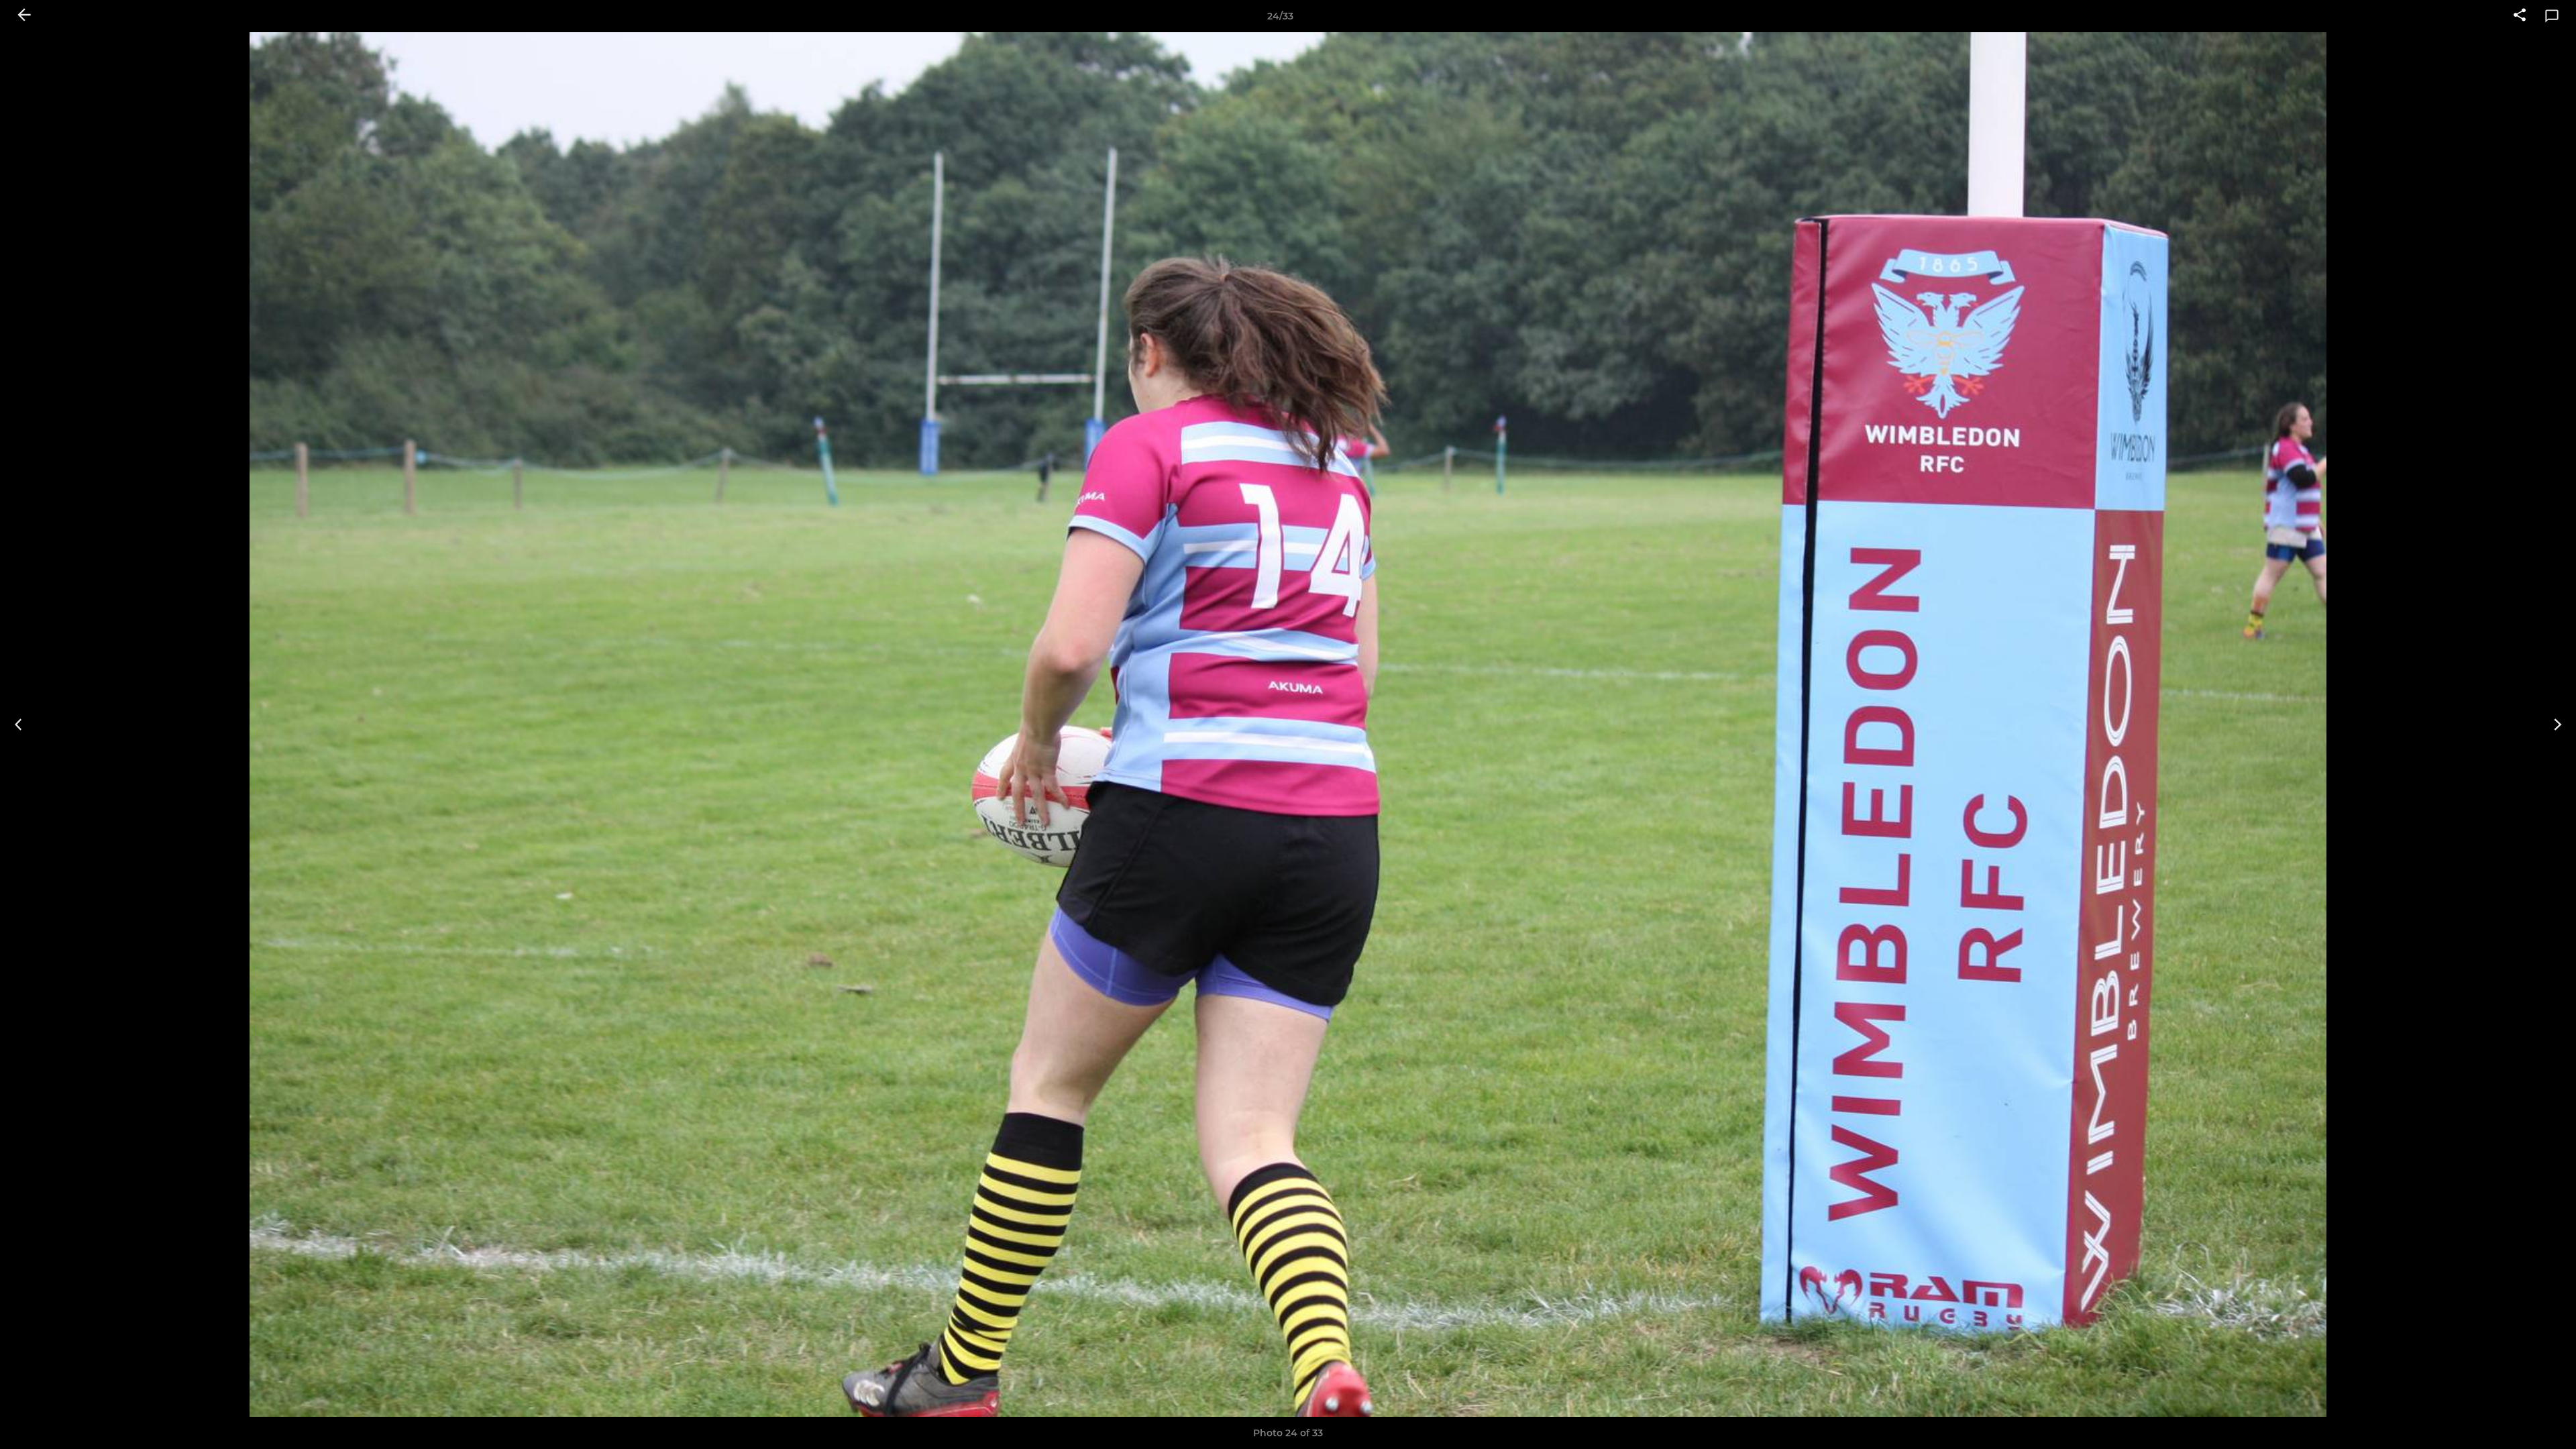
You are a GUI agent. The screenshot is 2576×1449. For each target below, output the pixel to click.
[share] (2520, 16)
